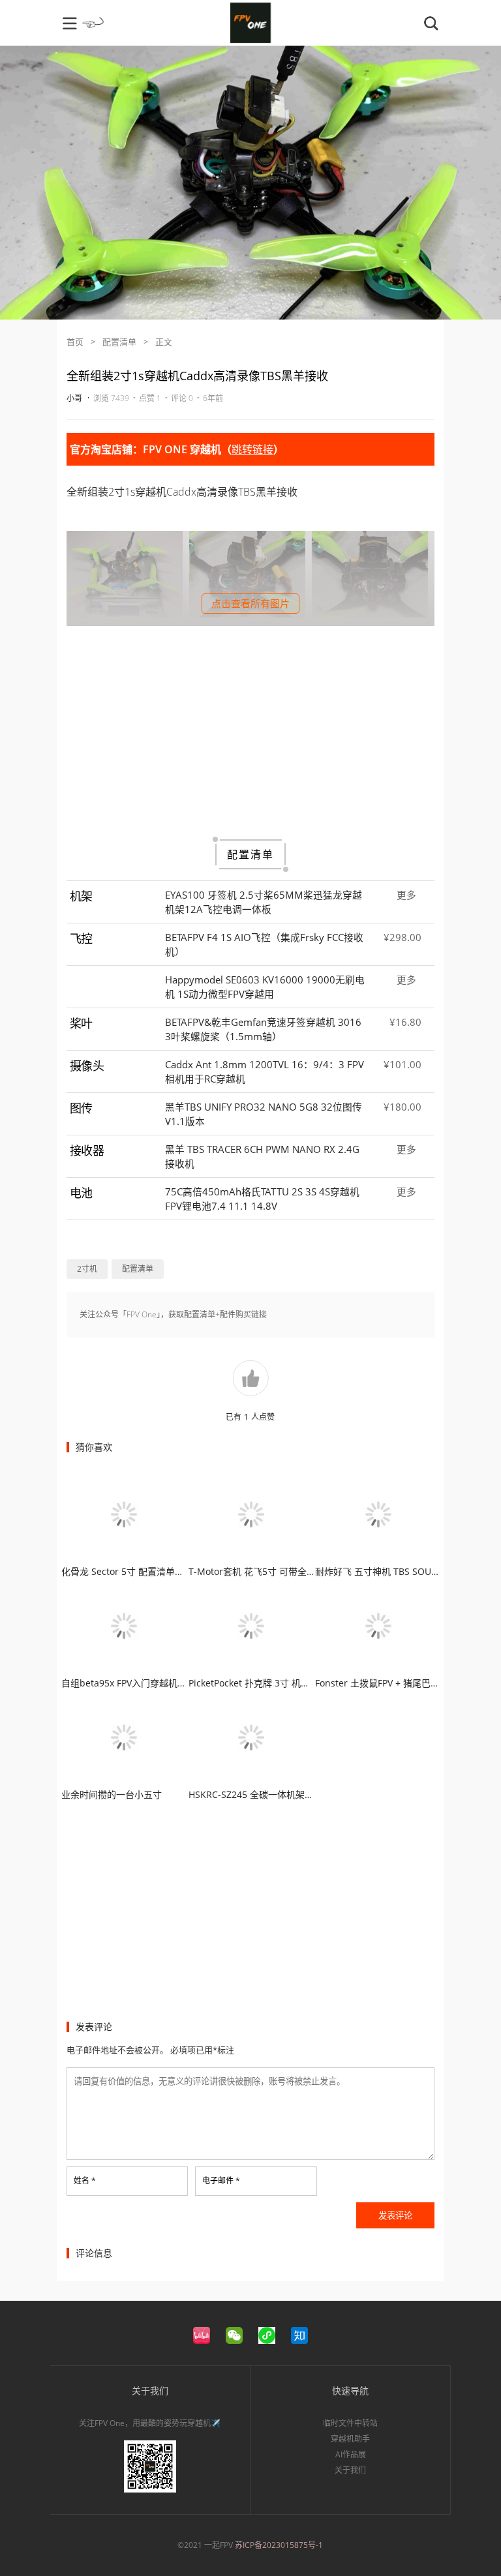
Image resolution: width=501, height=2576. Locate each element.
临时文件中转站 (350, 2423)
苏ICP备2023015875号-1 (279, 2545)
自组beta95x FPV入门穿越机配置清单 (138, 1683)
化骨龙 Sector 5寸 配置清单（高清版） (141, 1571)
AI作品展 (351, 2454)
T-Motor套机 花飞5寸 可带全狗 (252, 1571)
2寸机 (87, 1269)
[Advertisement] (250, 730)
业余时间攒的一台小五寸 (112, 1794)
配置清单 (119, 342)
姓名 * (85, 2180)
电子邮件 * (221, 2180)
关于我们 (350, 2470)
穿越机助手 (350, 2439)
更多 (406, 895)
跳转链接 (252, 449)
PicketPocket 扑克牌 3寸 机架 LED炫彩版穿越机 (286, 1683)
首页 (75, 342)
